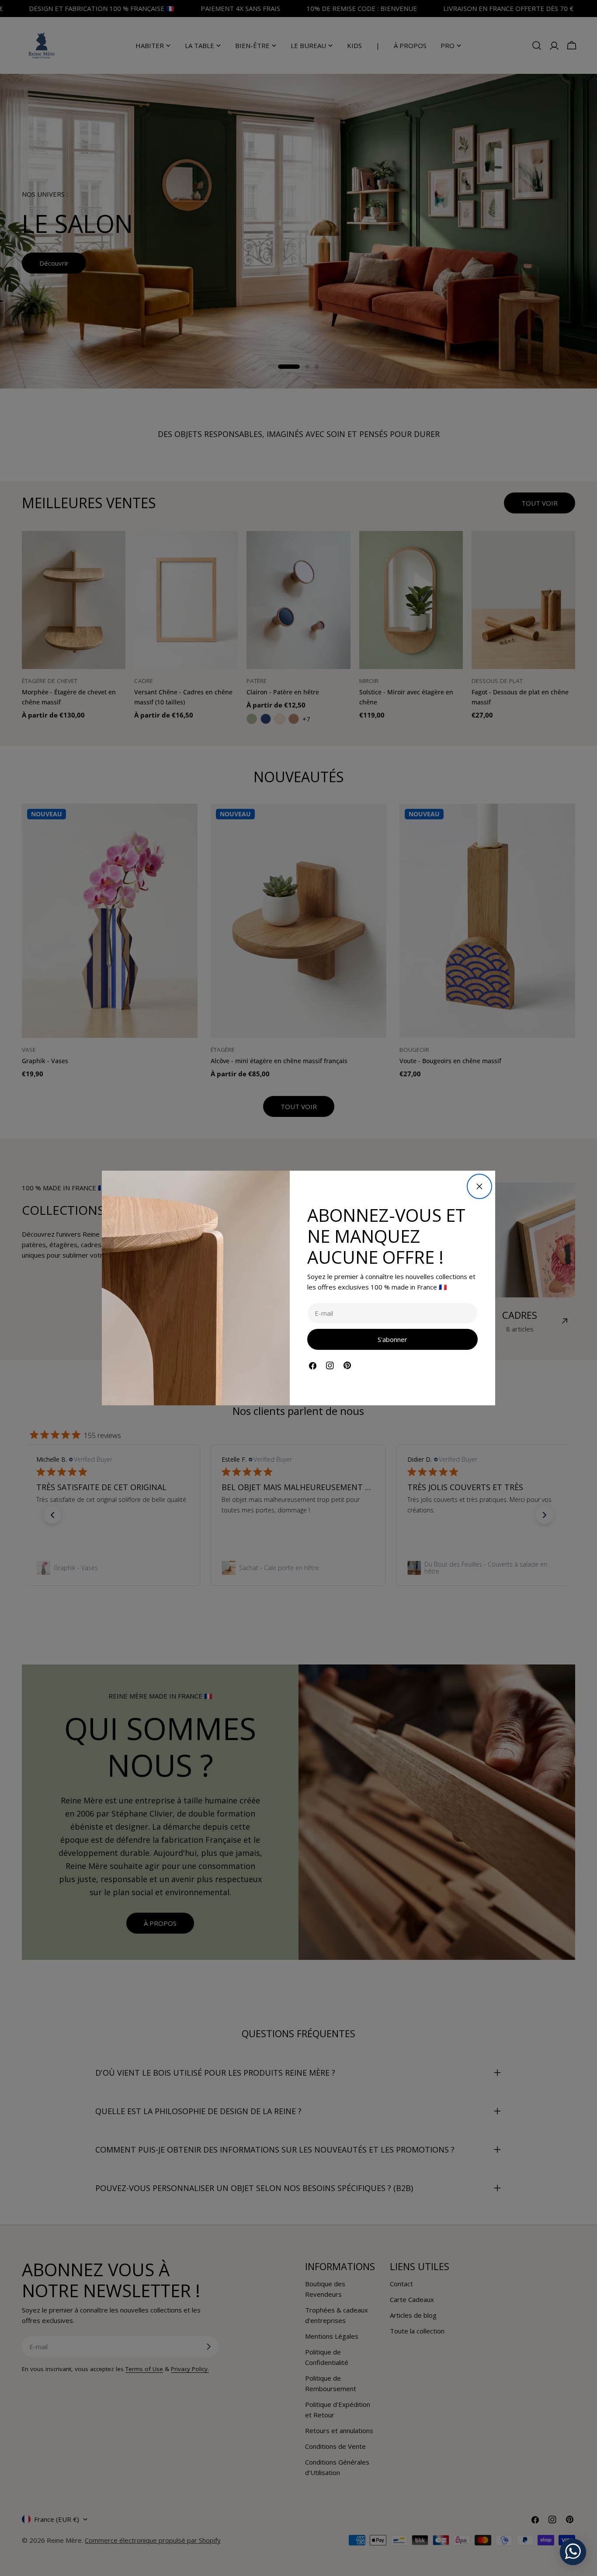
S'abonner (392, 1339)
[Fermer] (479, 1186)
